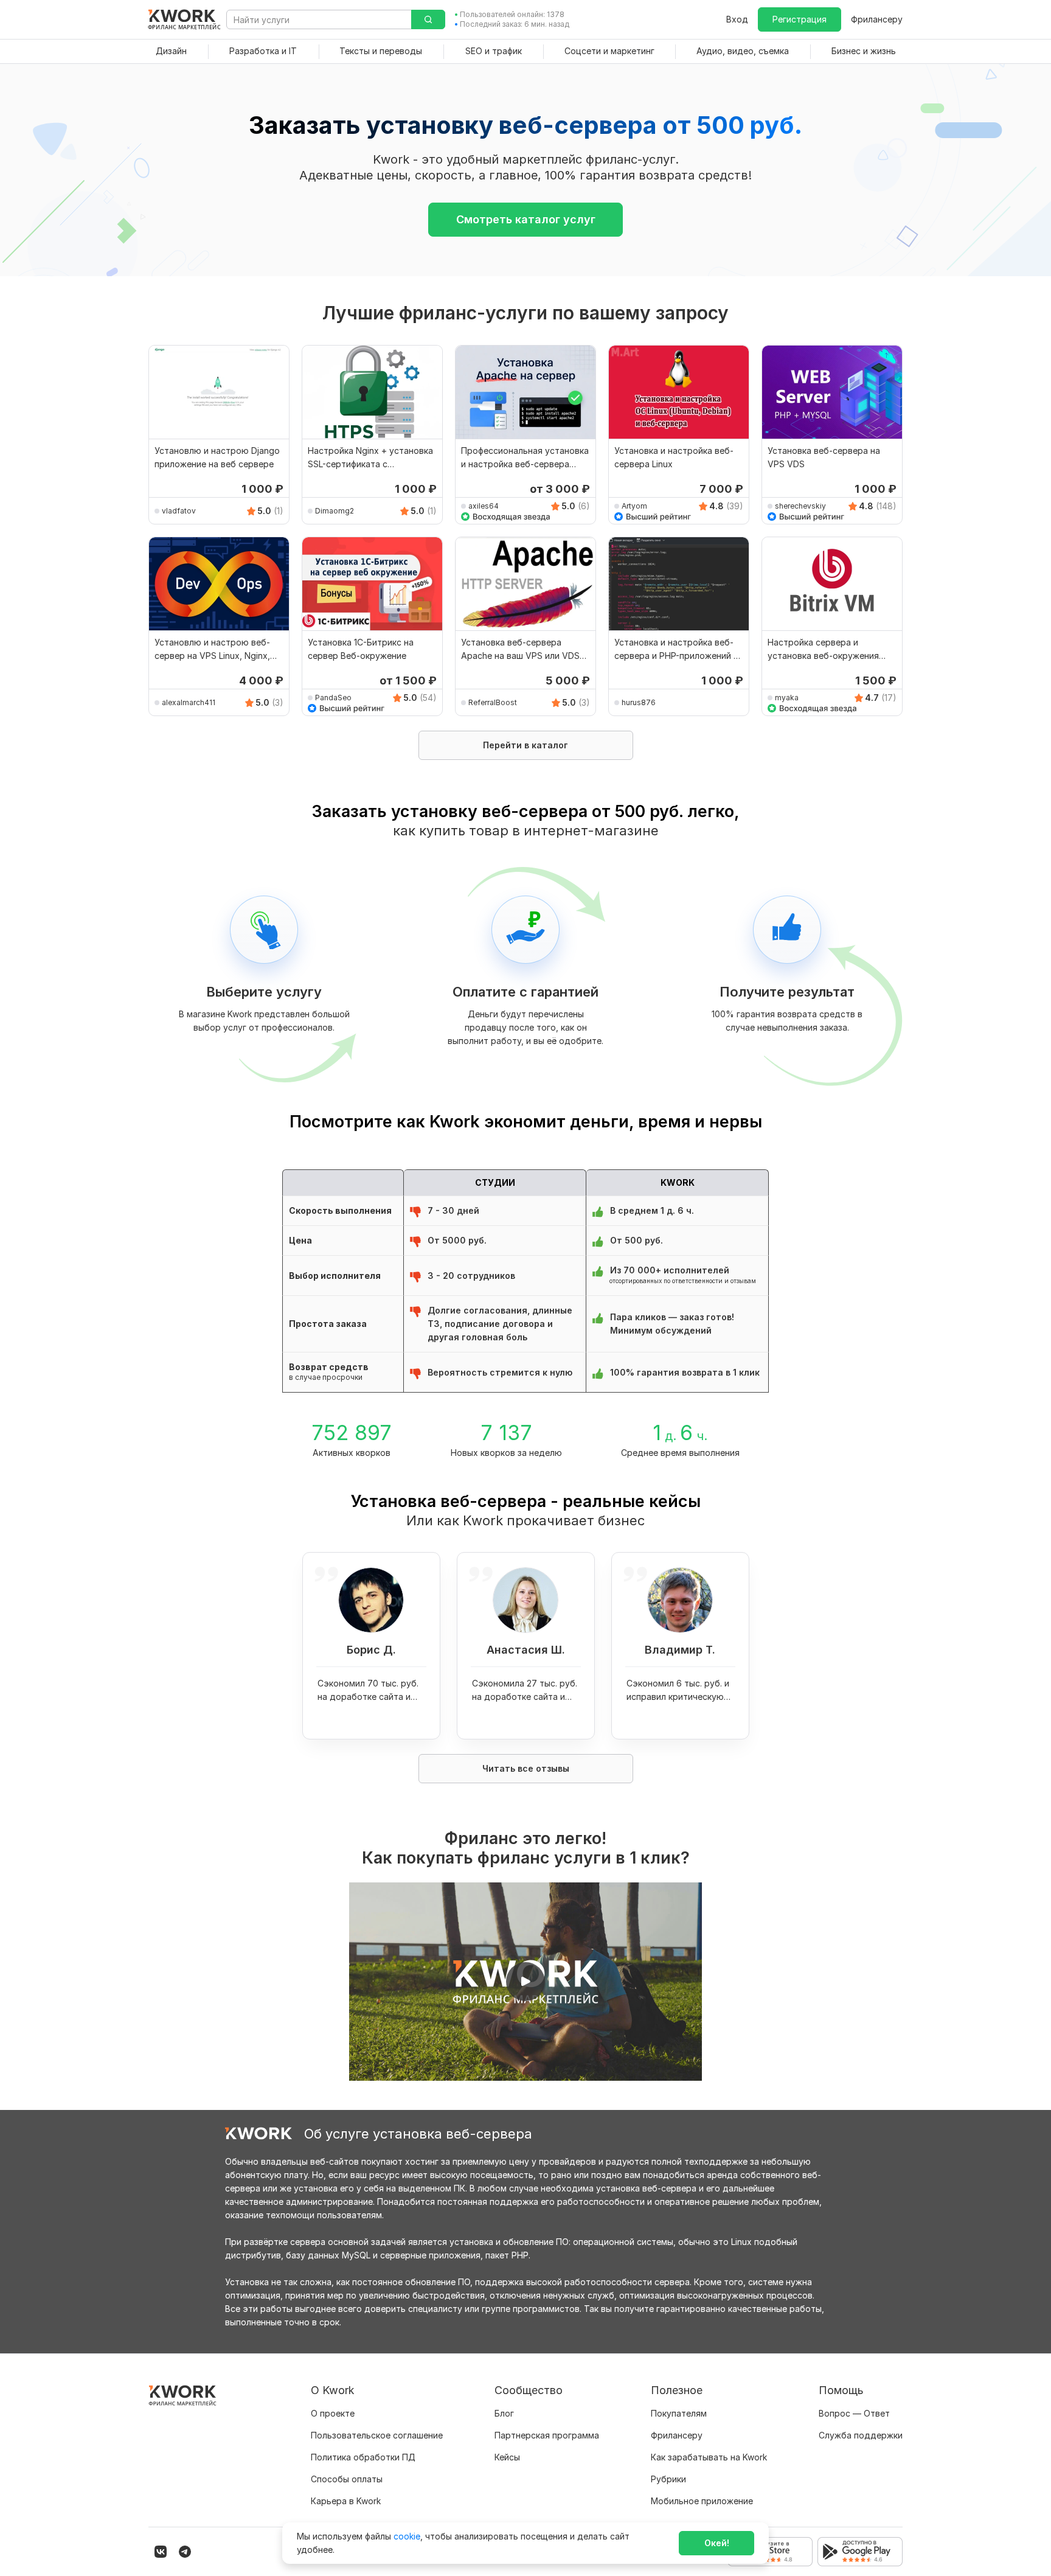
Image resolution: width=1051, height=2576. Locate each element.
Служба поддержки (861, 2435)
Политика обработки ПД (363, 2457)
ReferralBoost (493, 702)
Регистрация (800, 19)
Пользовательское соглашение (377, 2435)
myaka (787, 698)
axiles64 (484, 506)
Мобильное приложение (702, 2501)
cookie (407, 2536)
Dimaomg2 (335, 511)
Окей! (717, 2543)
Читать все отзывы (526, 1768)
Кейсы (507, 2457)
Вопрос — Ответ (854, 2413)
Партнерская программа (547, 2435)
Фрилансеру (877, 19)
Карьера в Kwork (346, 2501)
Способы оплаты (347, 2479)
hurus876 (639, 702)
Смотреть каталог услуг (526, 219)
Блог (504, 2413)
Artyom (634, 506)
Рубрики (668, 2479)
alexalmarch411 (189, 702)
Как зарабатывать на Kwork (709, 2457)
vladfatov (179, 511)
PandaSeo (333, 698)
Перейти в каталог (525, 745)
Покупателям (679, 2413)
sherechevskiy (800, 506)
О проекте (333, 2413)
